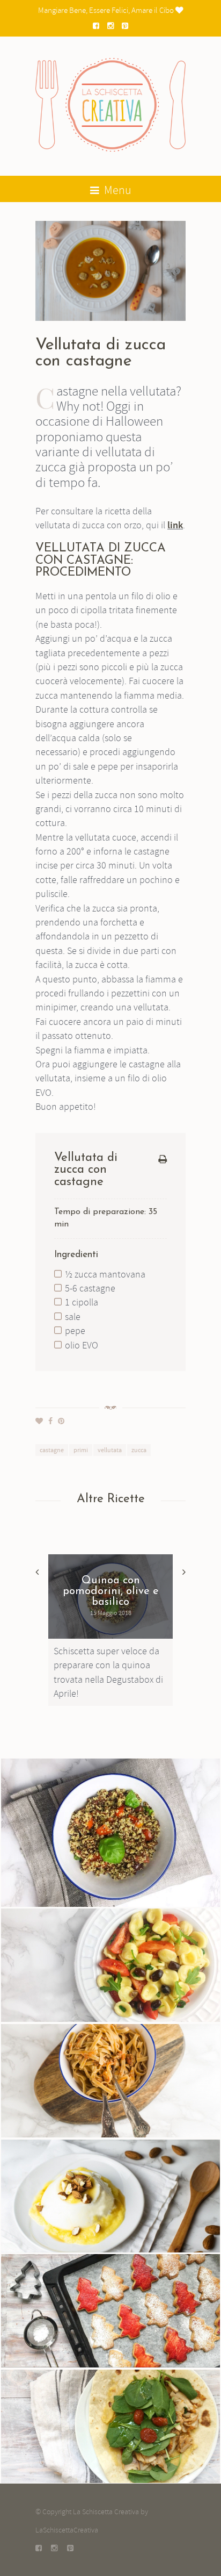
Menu (117, 190)
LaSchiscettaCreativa (67, 2530)
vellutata (110, 1450)
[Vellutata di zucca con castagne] (110, 271)
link (175, 526)
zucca (139, 1450)
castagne (52, 1450)
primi (81, 1450)
